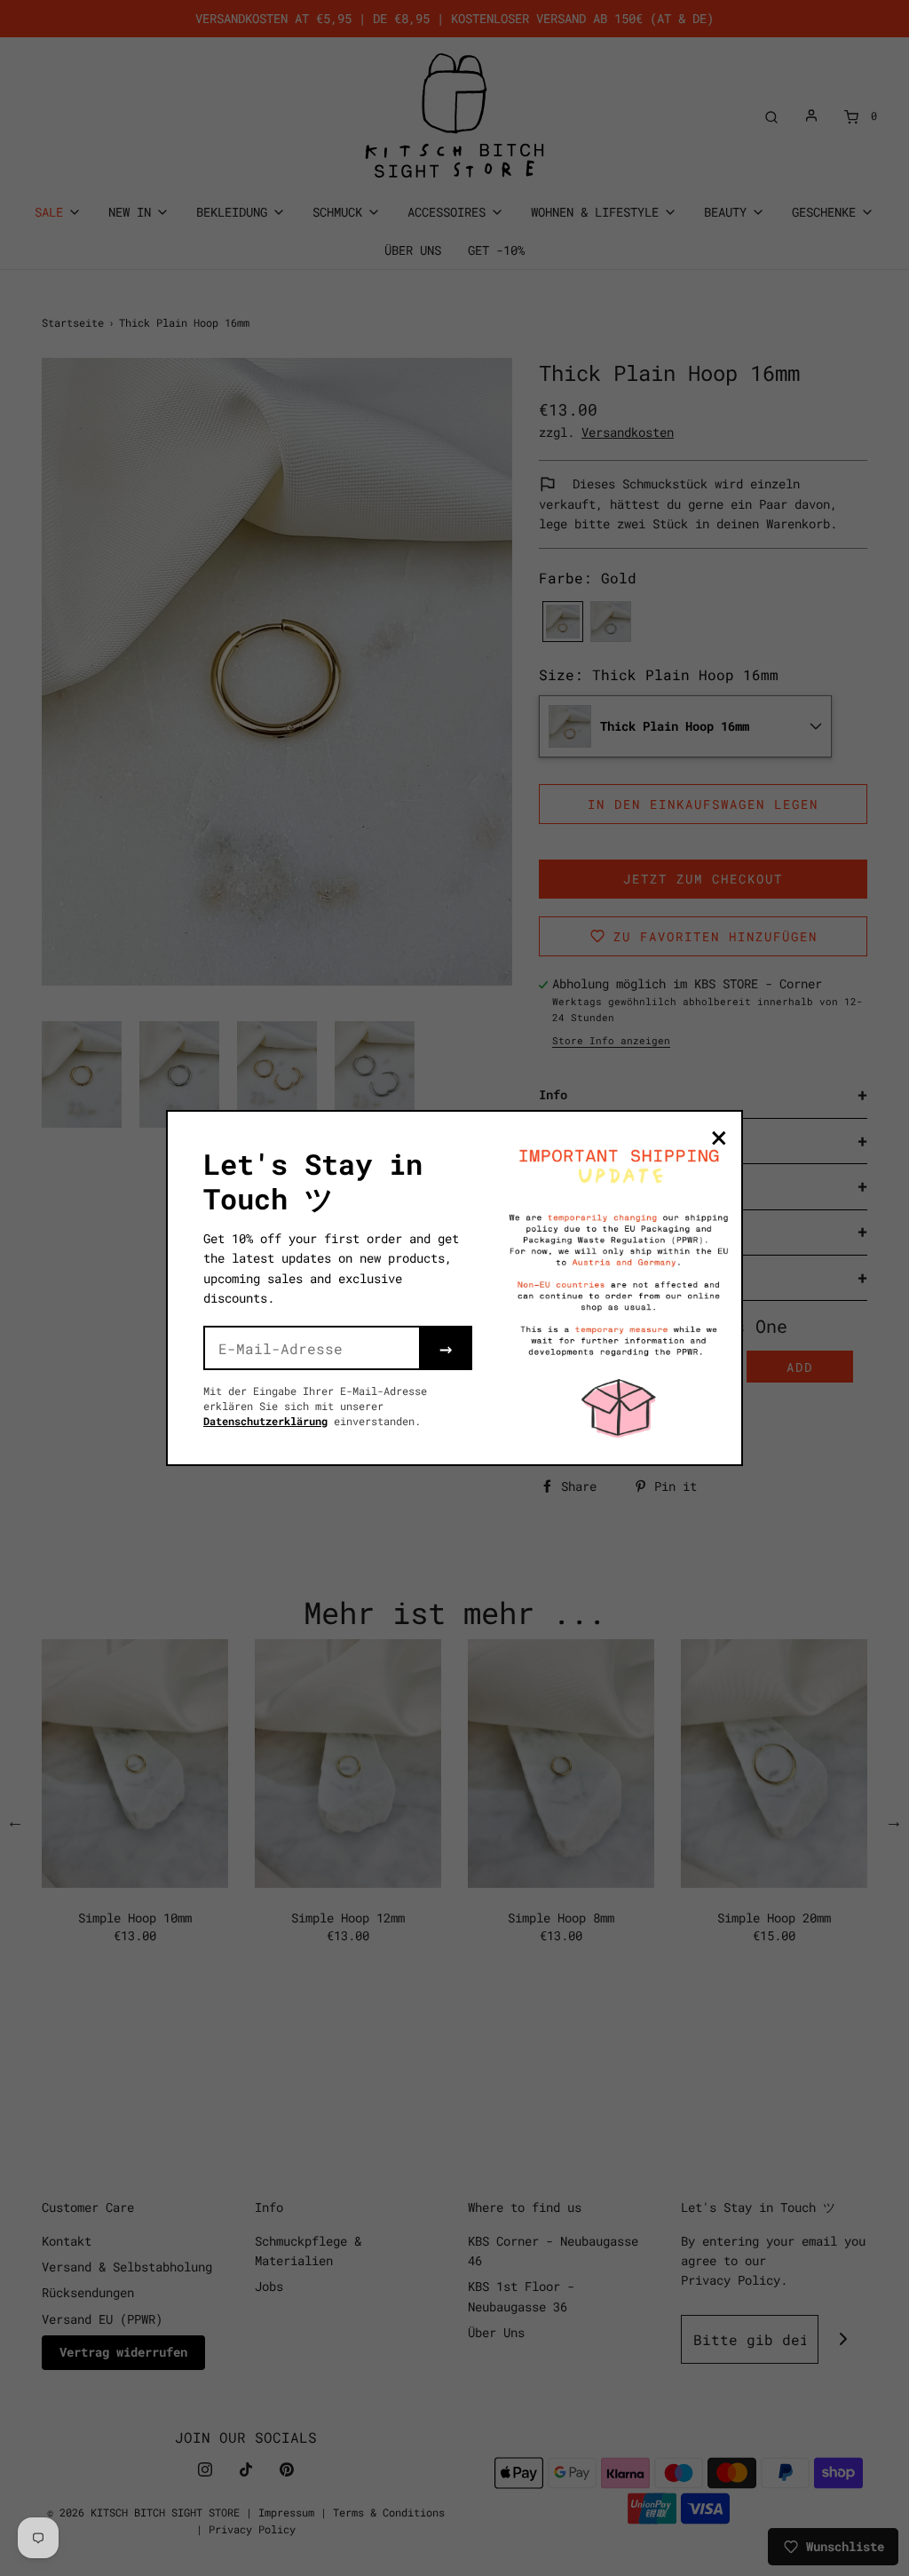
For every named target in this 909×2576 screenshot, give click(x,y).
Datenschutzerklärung (265, 1421)
